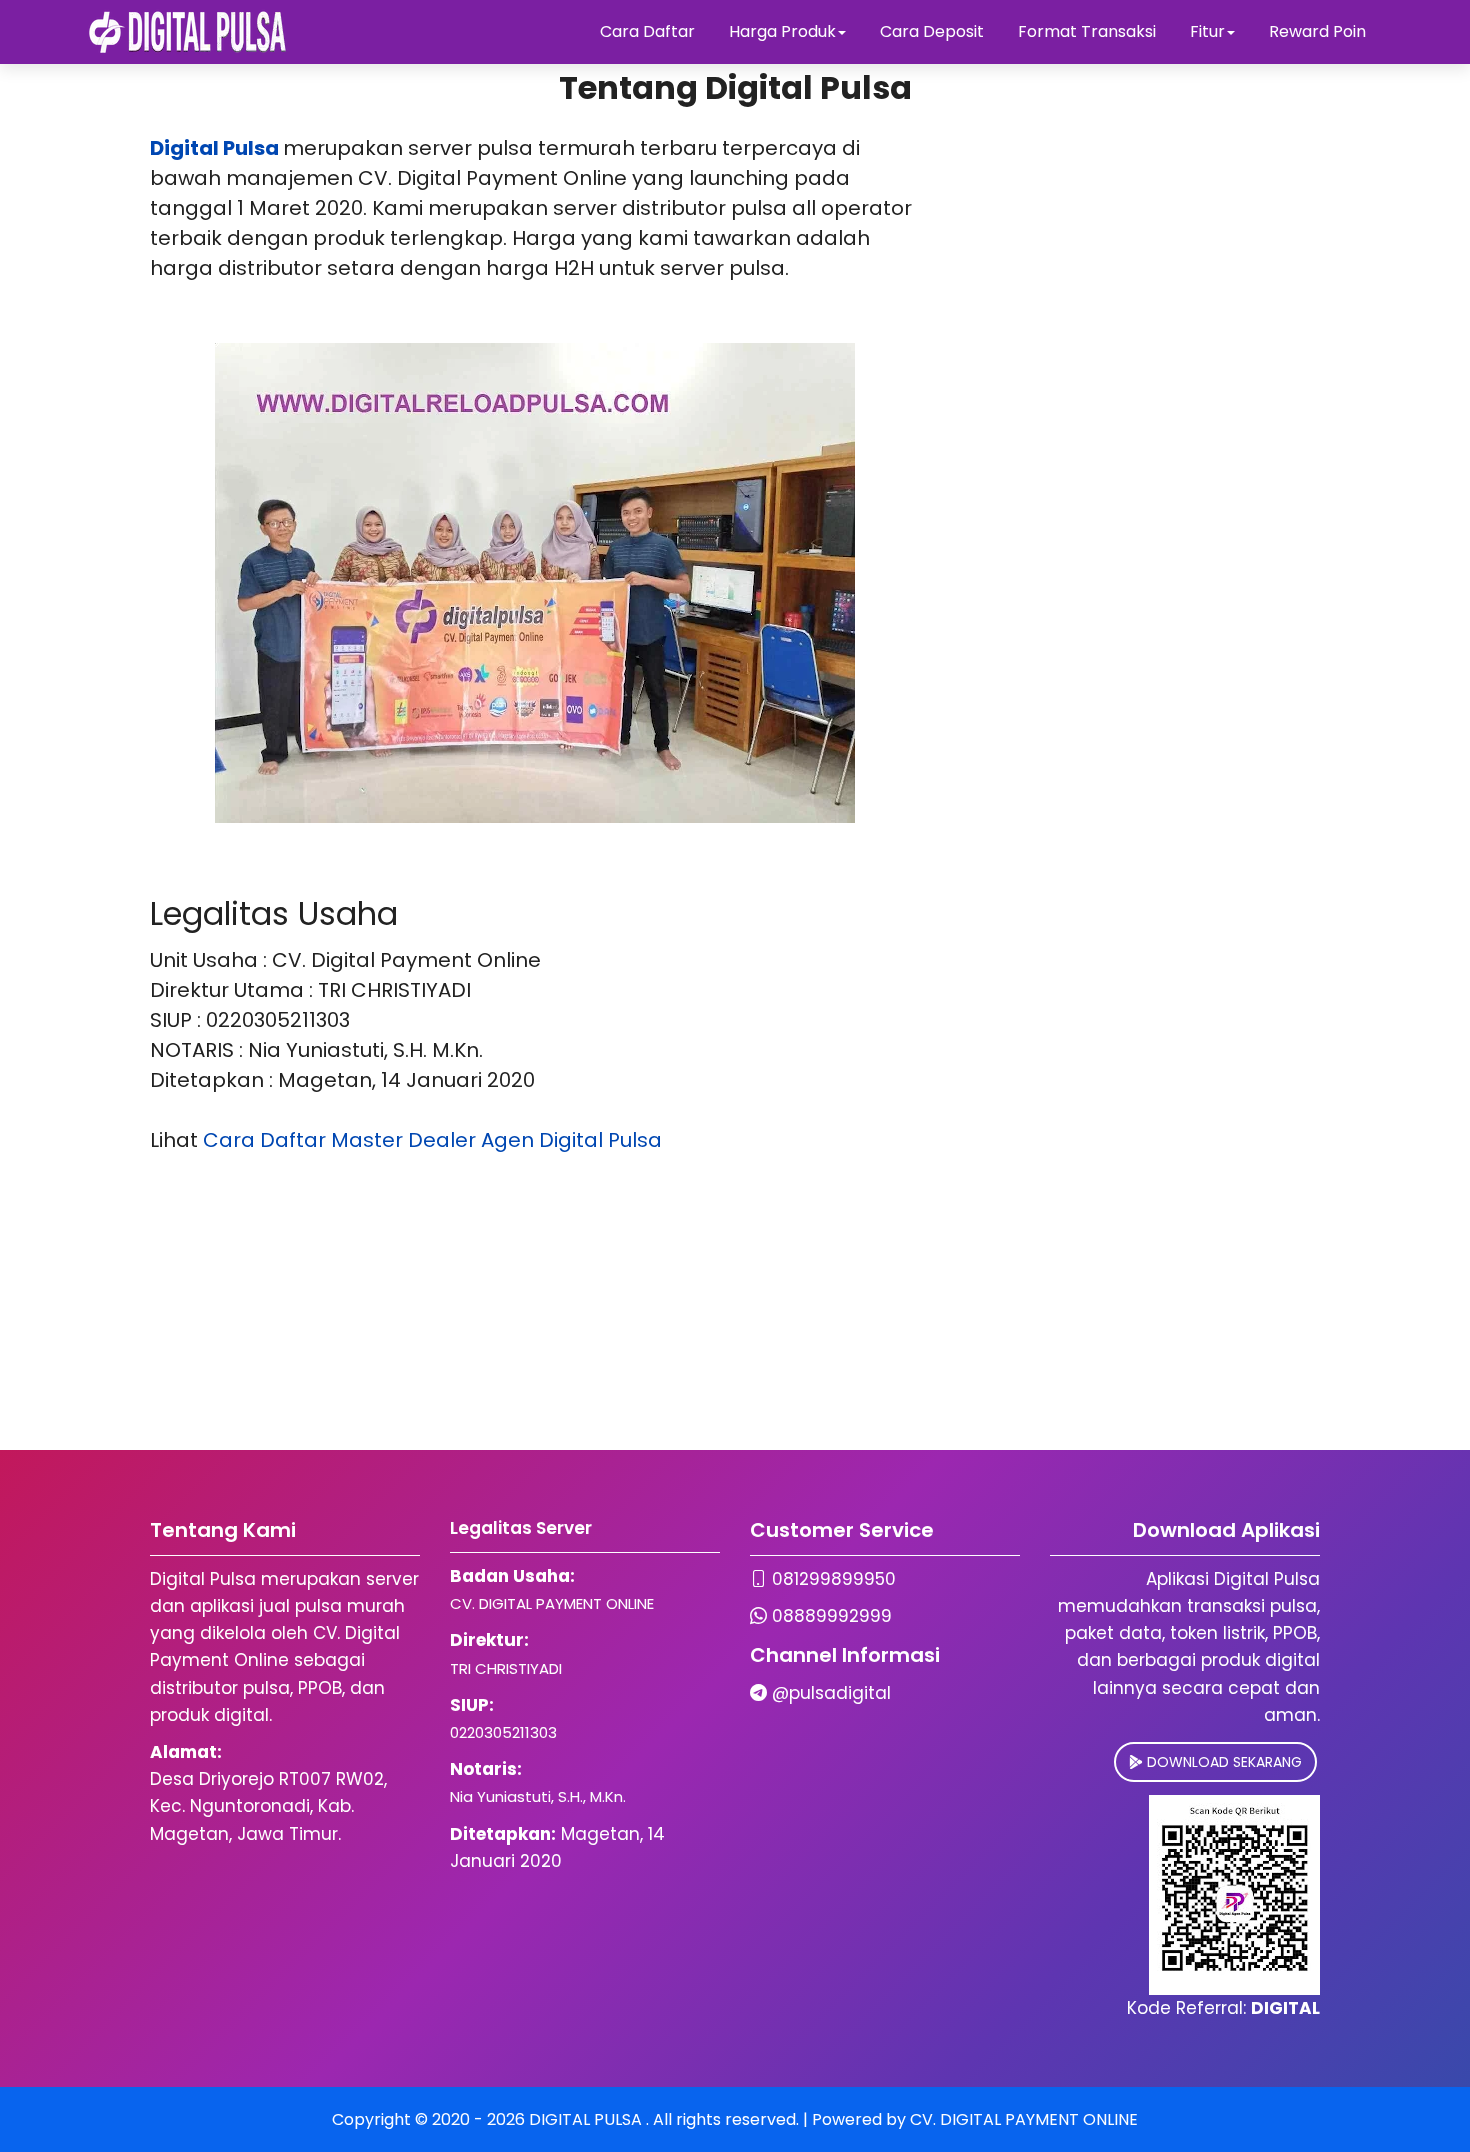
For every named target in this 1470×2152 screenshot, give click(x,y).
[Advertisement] (600, 1310)
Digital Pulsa (214, 148)
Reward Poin (1317, 31)
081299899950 (834, 1579)
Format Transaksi (1087, 31)
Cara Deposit (932, 31)
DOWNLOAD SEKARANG (1222, 1762)
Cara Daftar (647, 31)
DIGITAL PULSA (587, 2119)
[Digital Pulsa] (188, 32)
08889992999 (832, 1616)
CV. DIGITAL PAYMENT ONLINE (1024, 2119)
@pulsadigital (831, 1693)
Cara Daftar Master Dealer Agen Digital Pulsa (432, 1140)
